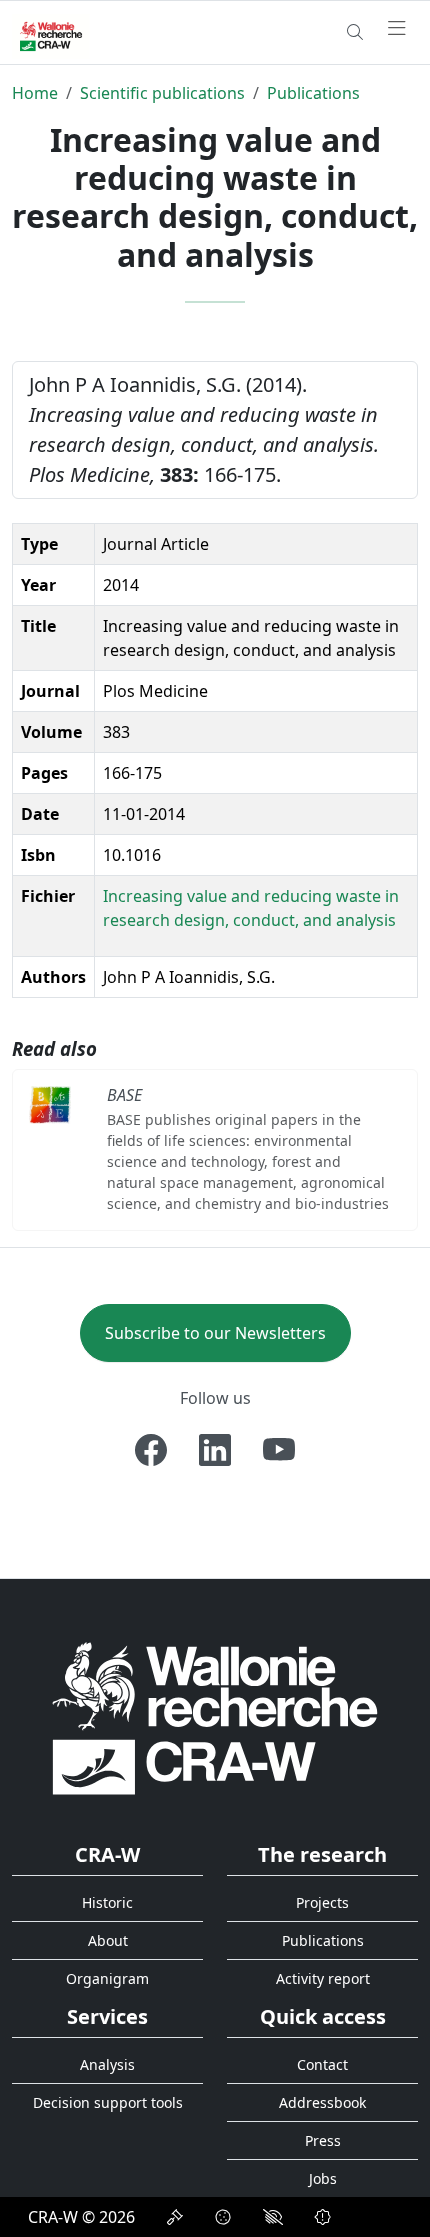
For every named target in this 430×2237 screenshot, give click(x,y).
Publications (313, 93)
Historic (107, 1902)
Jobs (323, 2178)
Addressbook (322, 2102)
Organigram (107, 1978)
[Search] (355, 32)
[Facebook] (151, 1450)
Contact (322, 2064)
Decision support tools (108, 2102)
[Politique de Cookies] (223, 2217)
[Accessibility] (273, 2217)
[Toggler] (397, 29)
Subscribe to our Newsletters (215, 1333)
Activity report (323, 1978)
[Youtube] (279, 1450)
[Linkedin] (215, 1450)
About (108, 1940)
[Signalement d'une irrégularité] (323, 2217)
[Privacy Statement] (175, 2217)
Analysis (107, 2064)
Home (35, 93)
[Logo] (215, 1717)
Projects (322, 1902)
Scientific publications (162, 93)
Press (323, 2140)
